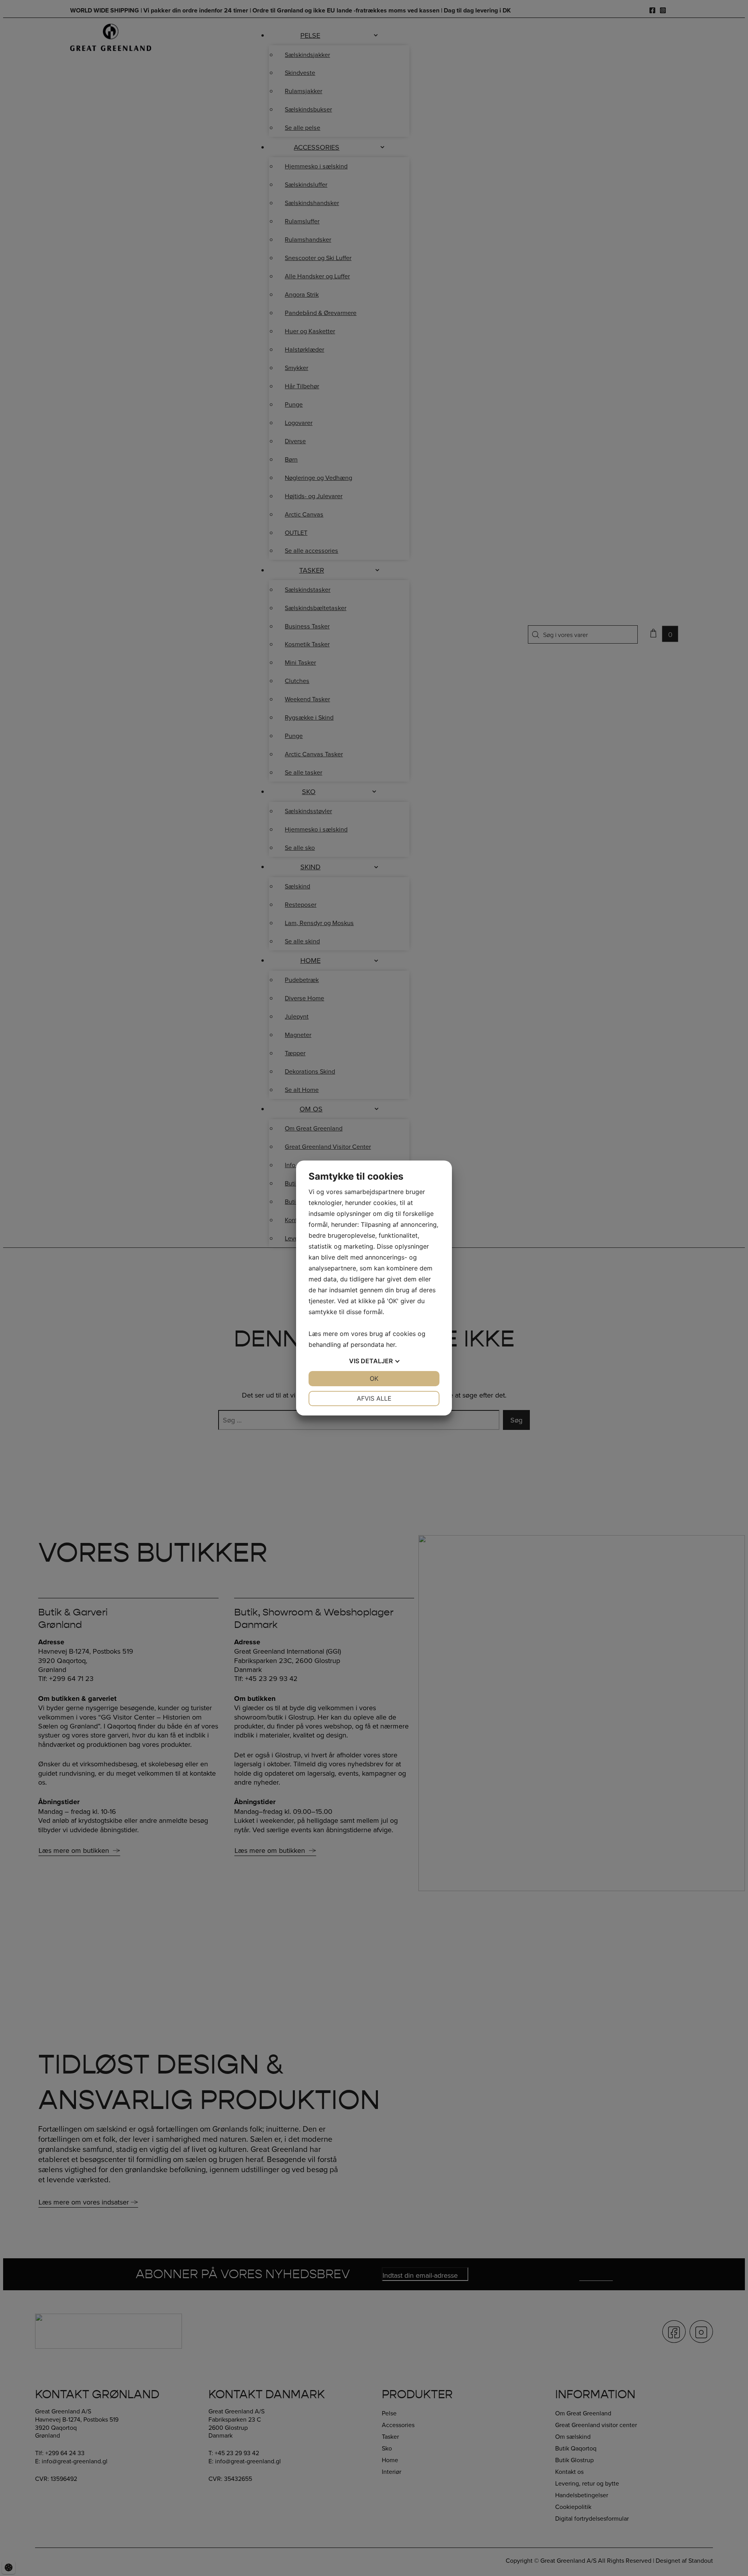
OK (374, 1378)
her (391, 1345)
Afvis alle (374, 1398)
